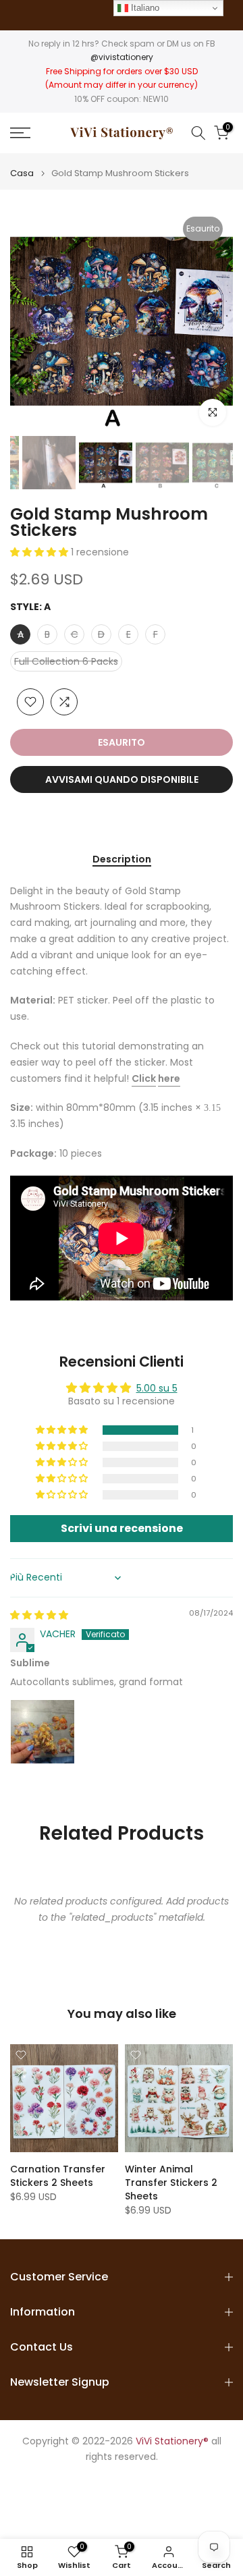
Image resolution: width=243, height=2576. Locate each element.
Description (122, 860)
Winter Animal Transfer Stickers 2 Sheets (171, 2183)
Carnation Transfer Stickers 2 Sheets (58, 2176)
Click (144, 1078)
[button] (40, 552)
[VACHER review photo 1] (43, 1732)
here (169, 1078)
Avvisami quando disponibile (122, 779)
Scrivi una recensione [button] (122, 1528)
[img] (39, 1615)
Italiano (144, 8)
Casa (22, 173)
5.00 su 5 (157, 1388)
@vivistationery (122, 57)
